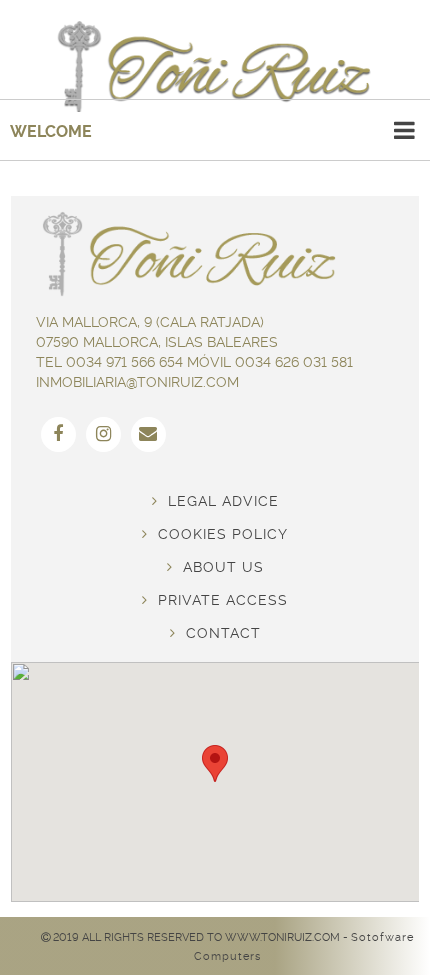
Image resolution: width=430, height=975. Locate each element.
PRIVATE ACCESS (218, 600)
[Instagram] (103, 434)
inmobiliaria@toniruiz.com (137, 382)
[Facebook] (58, 434)
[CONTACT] (148, 434)
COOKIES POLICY (218, 534)
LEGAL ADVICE (218, 501)
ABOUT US (218, 567)
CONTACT (218, 633)
